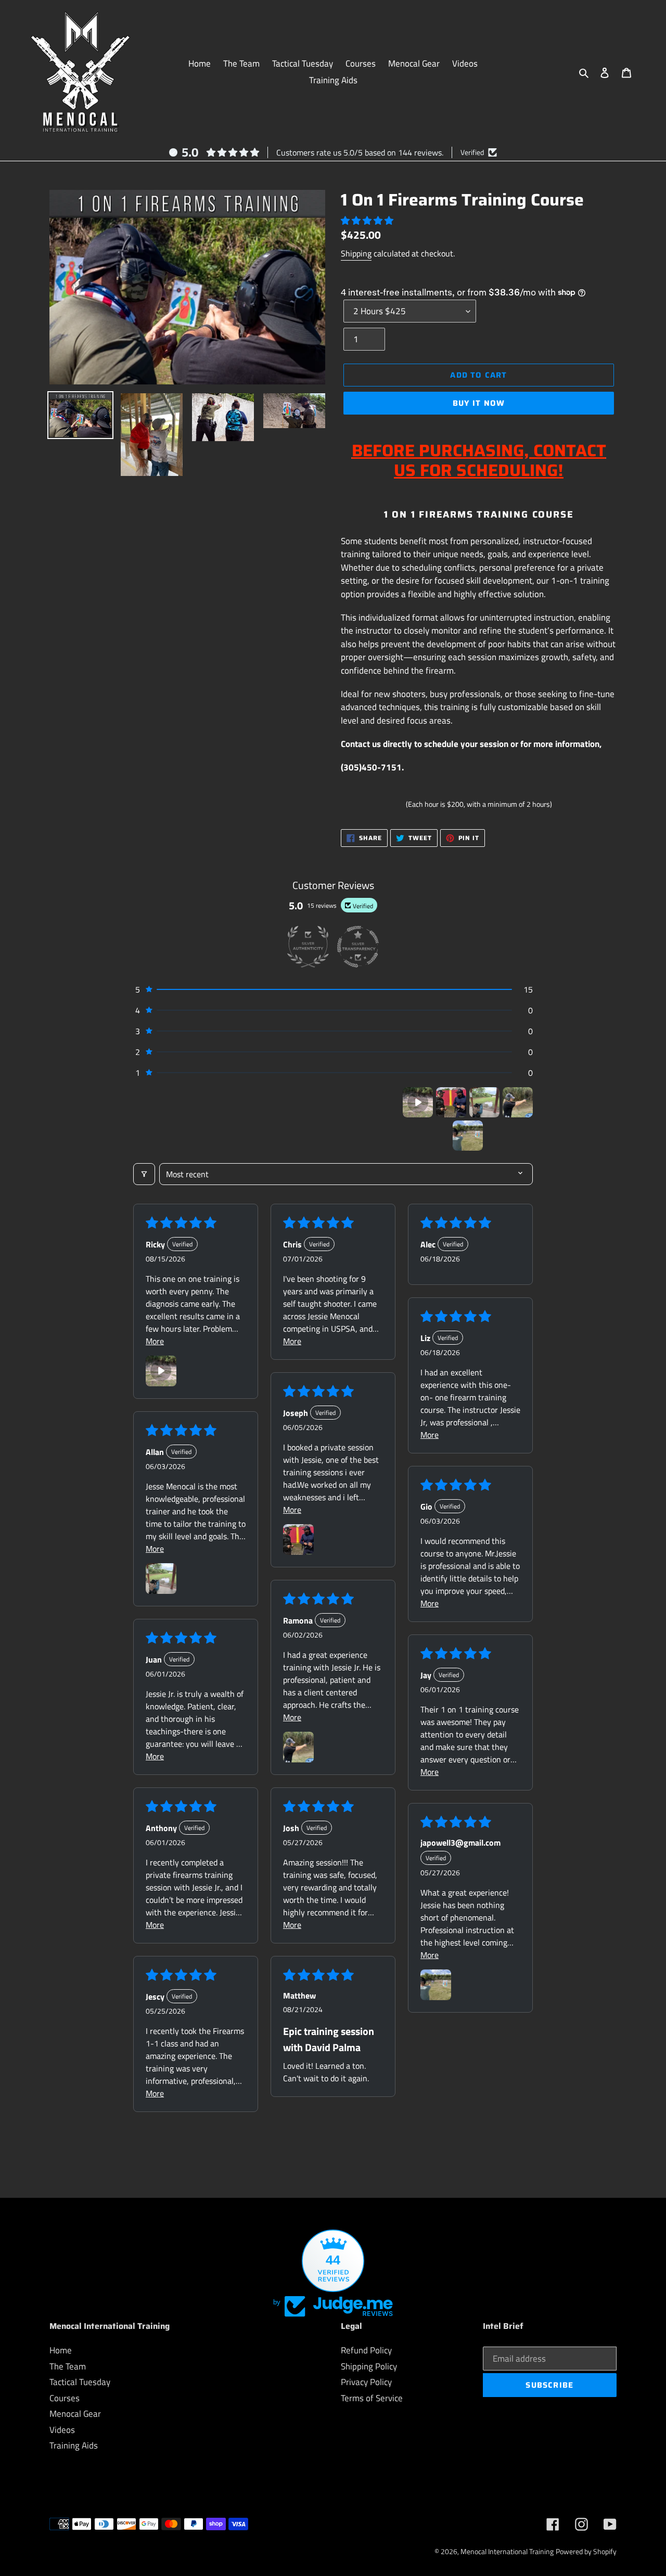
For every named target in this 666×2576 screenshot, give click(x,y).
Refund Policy (366, 2350)
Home (61, 2350)
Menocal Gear (75, 2414)
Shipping (356, 253)
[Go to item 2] (451, 1102)
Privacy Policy (366, 2382)
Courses (65, 2398)
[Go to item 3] (484, 1102)
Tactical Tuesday (80, 2382)
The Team (68, 2366)
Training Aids (74, 2445)
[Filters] (144, 1174)
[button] (367, 221)
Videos (62, 2430)
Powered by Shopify (586, 2551)
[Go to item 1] (418, 1102)
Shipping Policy (369, 2366)
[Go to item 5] (468, 1136)
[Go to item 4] (518, 1102)
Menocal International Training (507, 2551)
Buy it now (479, 403)
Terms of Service (372, 2398)
